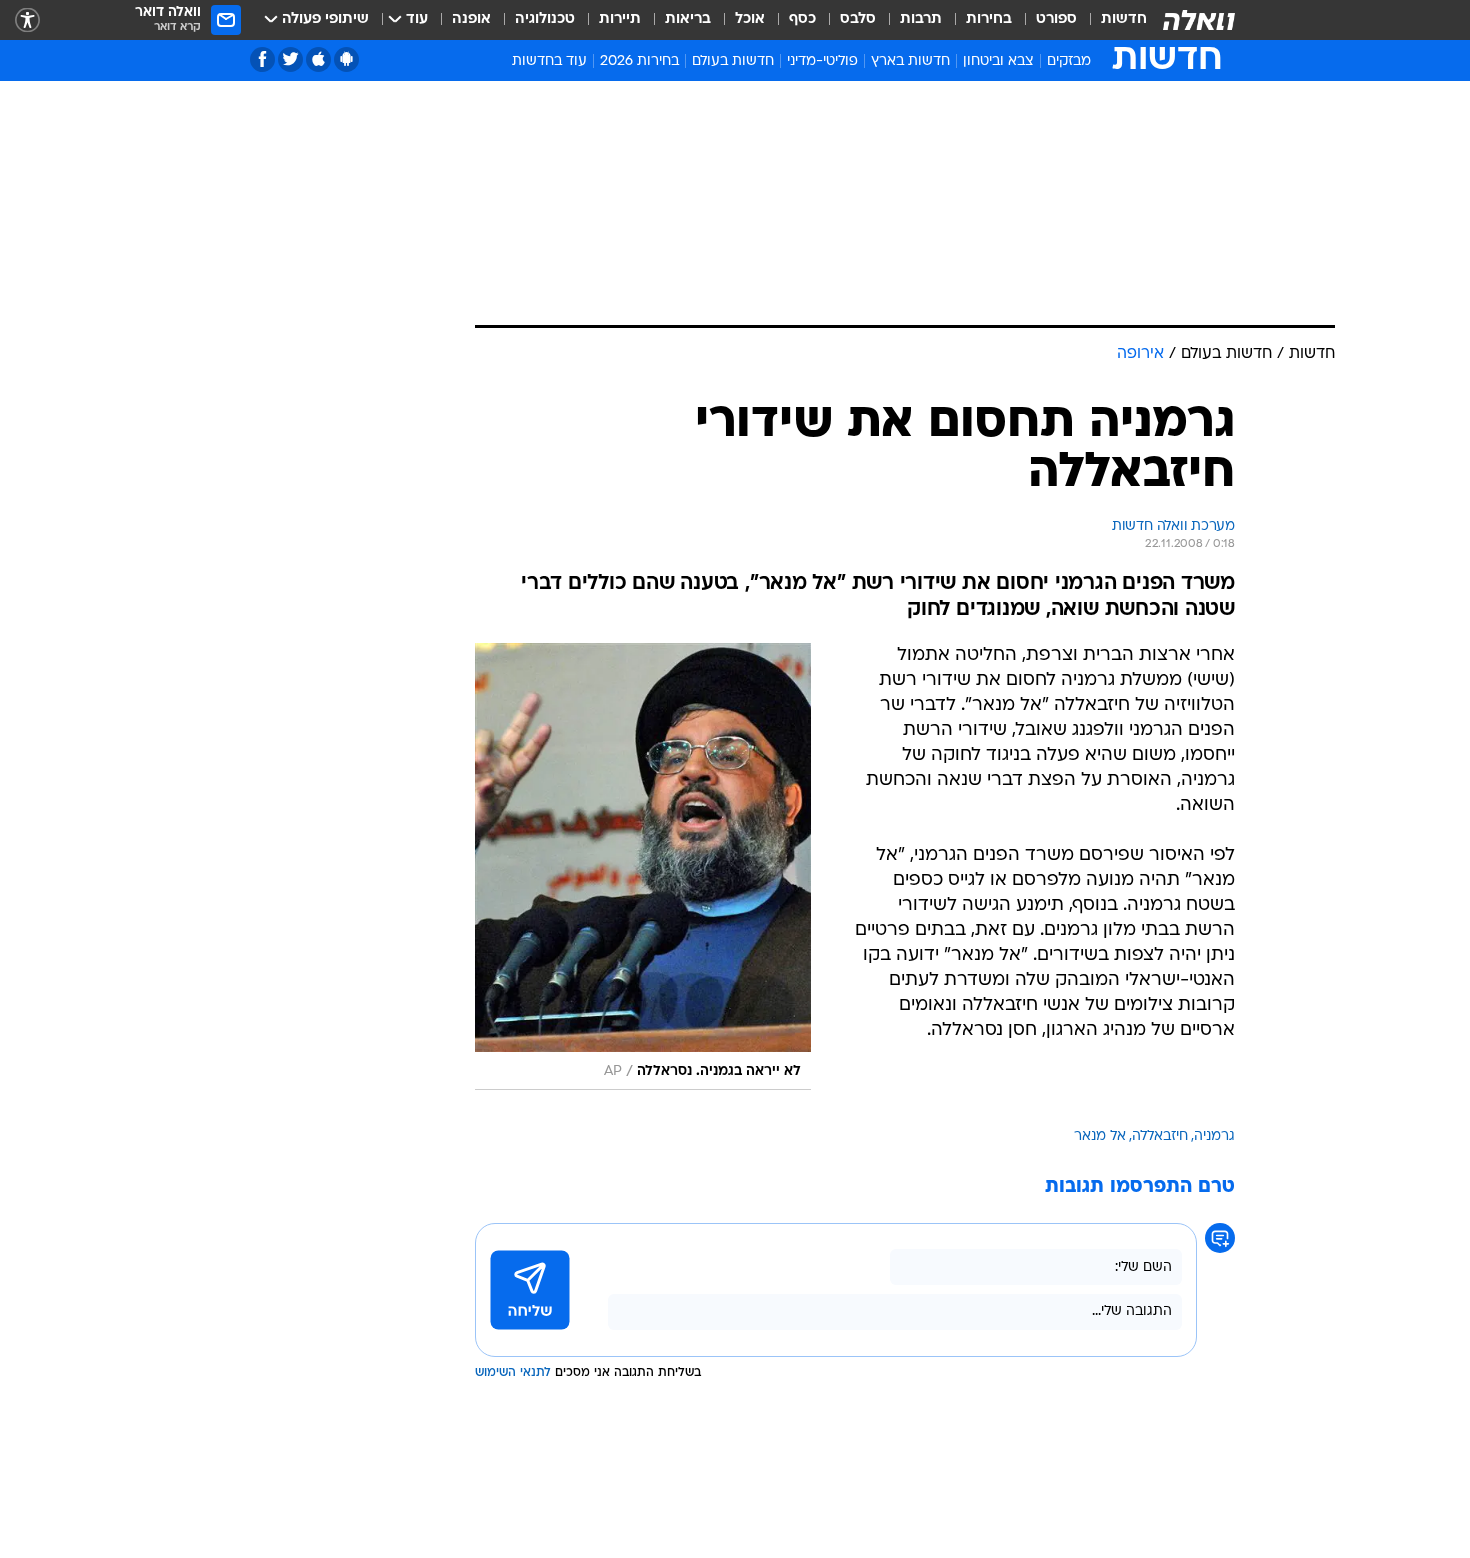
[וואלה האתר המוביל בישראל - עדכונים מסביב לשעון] (1199, 20)
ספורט (1056, 19)
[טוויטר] (290, 59)
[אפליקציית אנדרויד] (346, 59)
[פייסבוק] (262, 59)
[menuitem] (1112, 20)
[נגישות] (27, 20)
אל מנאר (1100, 1136)
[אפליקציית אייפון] (318, 59)
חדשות (1124, 19)
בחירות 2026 (639, 61)
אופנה (471, 19)
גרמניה (1214, 1136)
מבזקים (1069, 61)
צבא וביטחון (998, 61)
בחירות (989, 19)
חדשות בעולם (733, 61)
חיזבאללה (1160, 1136)
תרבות (921, 19)
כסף (802, 19)
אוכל (750, 19)
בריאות (688, 19)
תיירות (620, 19)
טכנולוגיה (545, 19)
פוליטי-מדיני (822, 61)
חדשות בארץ (910, 61)
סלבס (858, 19)
